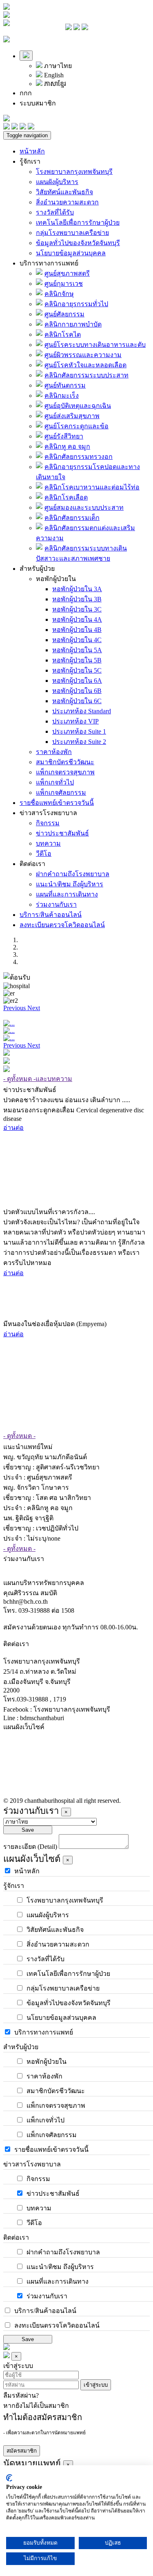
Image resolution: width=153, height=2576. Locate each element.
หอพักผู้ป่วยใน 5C (77, 670)
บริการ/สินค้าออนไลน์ (51, 915)
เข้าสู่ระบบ (96, 2385)
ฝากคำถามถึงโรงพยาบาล (73, 874)
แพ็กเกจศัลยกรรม (61, 793)
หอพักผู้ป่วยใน (56, 579)
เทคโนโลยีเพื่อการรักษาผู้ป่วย (78, 223)
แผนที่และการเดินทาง (67, 894)
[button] (15, 1008)
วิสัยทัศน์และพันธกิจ (64, 192)
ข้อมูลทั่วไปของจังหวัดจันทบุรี (78, 243)
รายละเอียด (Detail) (30, 1847)
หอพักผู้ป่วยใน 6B (77, 691)
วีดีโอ (44, 854)
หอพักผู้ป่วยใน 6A (77, 681)
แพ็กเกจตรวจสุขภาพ (65, 772)
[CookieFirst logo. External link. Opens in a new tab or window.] (9, 2478)
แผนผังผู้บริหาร (57, 182)
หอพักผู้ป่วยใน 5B (77, 660)
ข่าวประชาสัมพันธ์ (62, 833)
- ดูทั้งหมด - (19, 1436)
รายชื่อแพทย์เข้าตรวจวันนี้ (57, 803)
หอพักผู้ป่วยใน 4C (77, 640)
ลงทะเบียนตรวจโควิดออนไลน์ (62, 925)
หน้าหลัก (32, 151)
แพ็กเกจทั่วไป (55, 782)
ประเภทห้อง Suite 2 (79, 742)
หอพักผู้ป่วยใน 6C (77, 701)
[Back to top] (7, 2348)
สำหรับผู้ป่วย (37, 569)
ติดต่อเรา (32, 864)
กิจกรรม (48, 823)
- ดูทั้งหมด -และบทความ (38, 1079)
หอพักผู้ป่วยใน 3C (77, 609)
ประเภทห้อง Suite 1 (79, 731)
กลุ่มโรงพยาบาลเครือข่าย (72, 233)
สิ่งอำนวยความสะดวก (67, 202)
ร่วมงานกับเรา (56, 904)
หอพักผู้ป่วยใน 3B (77, 599)
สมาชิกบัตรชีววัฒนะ (65, 762)
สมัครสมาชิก (22, 2451)
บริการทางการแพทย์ (49, 263)
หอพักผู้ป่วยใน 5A (77, 650)
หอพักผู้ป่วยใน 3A (77, 589)
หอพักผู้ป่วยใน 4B (77, 630)
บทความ (48, 843)
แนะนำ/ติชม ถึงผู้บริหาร (70, 884)
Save (28, 1830)
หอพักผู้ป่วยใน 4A (77, 619)
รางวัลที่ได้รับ (55, 212)
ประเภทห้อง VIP (75, 721)
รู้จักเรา (30, 161)
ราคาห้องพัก (54, 752)
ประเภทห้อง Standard (82, 711)
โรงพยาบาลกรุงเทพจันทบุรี (74, 172)
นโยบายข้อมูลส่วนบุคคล (71, 253)
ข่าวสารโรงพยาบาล (48, 813)
